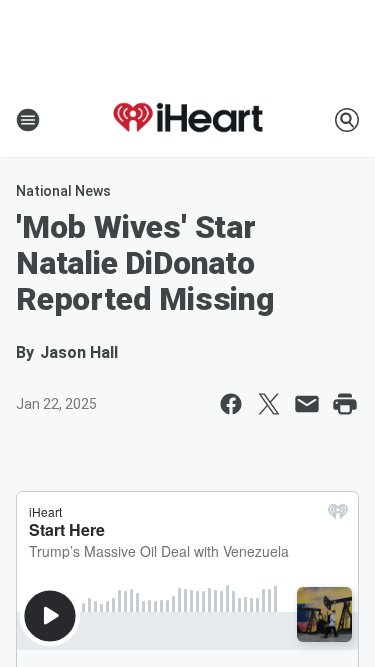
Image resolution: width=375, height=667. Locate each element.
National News (63, 191)
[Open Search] (347, 120)
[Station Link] (188, 120)
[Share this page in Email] (307, 404)
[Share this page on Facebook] (231, 404)
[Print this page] (345, 404)
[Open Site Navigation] (28, 120)
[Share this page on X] (269, 404)
